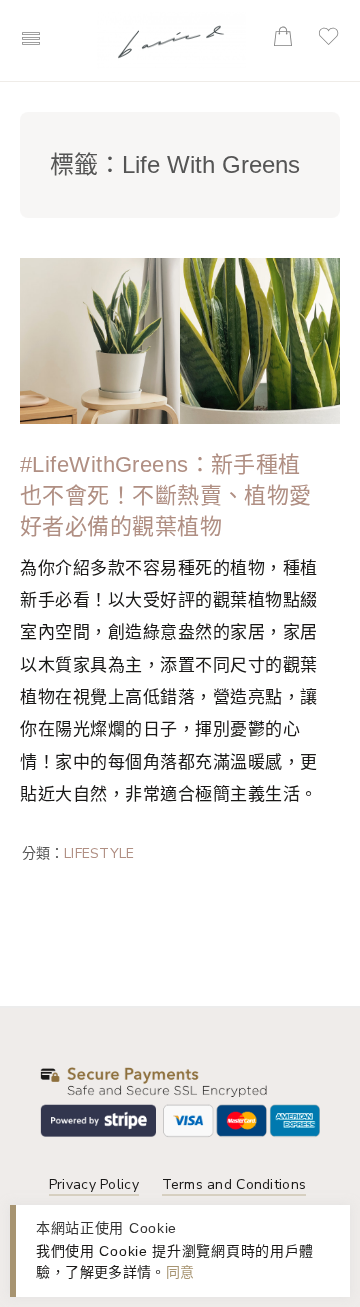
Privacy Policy (94, 1184)
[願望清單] (332, 43)
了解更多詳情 (108, 1272)
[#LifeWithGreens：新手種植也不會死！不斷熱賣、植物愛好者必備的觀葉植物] (180, 340)
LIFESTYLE (99, 853)
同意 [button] (180, 1272)
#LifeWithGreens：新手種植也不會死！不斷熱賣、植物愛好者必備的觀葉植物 (166, 495)
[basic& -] (171, 38)
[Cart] (287, 41)
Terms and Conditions (234, 1184)
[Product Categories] (246, 32)
